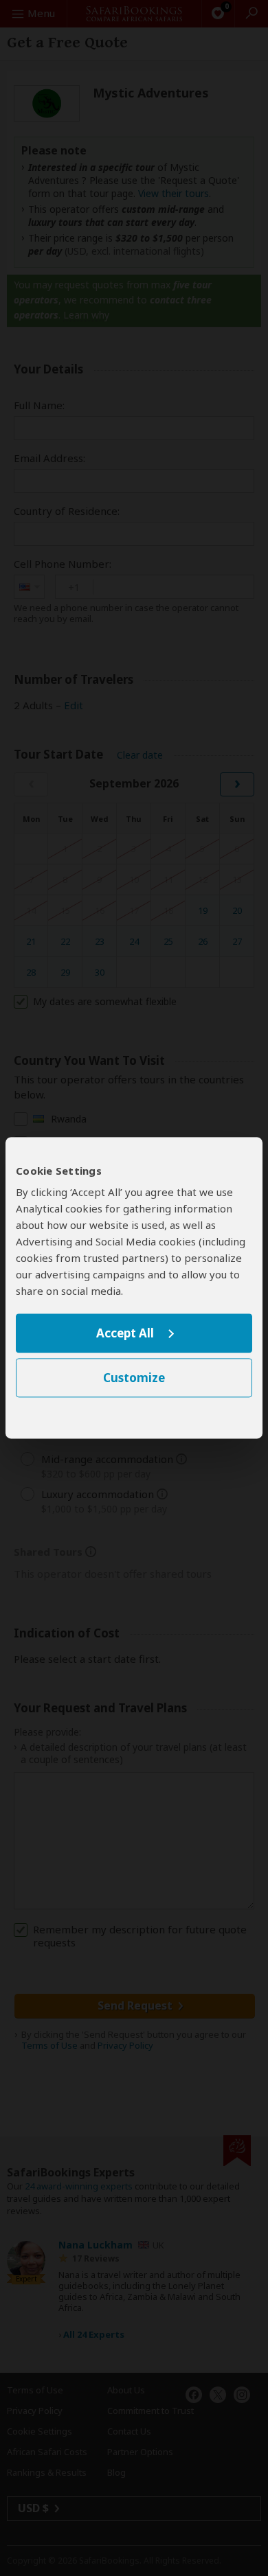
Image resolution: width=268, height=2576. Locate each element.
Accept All (125, 1333)
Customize (134, 1378)
